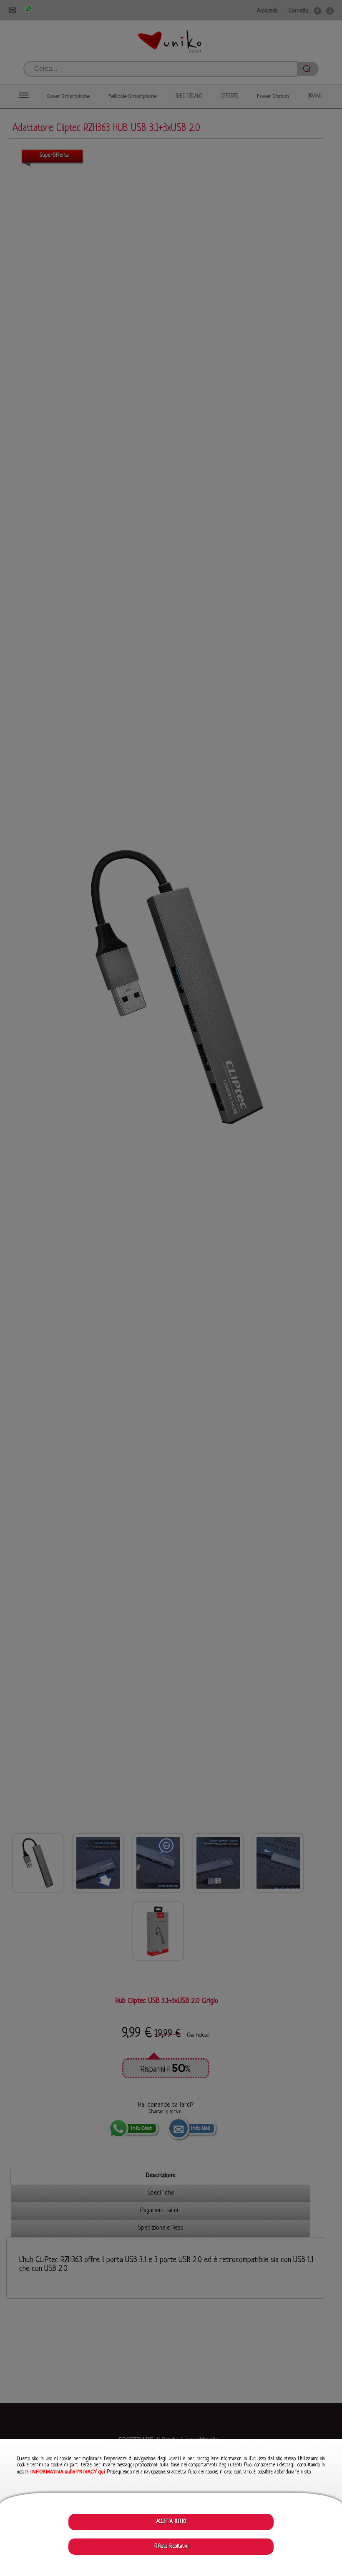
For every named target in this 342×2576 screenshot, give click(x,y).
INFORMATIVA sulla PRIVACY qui (68, 2472)
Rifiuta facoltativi (171, 2546)
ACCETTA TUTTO (171, 2522)
